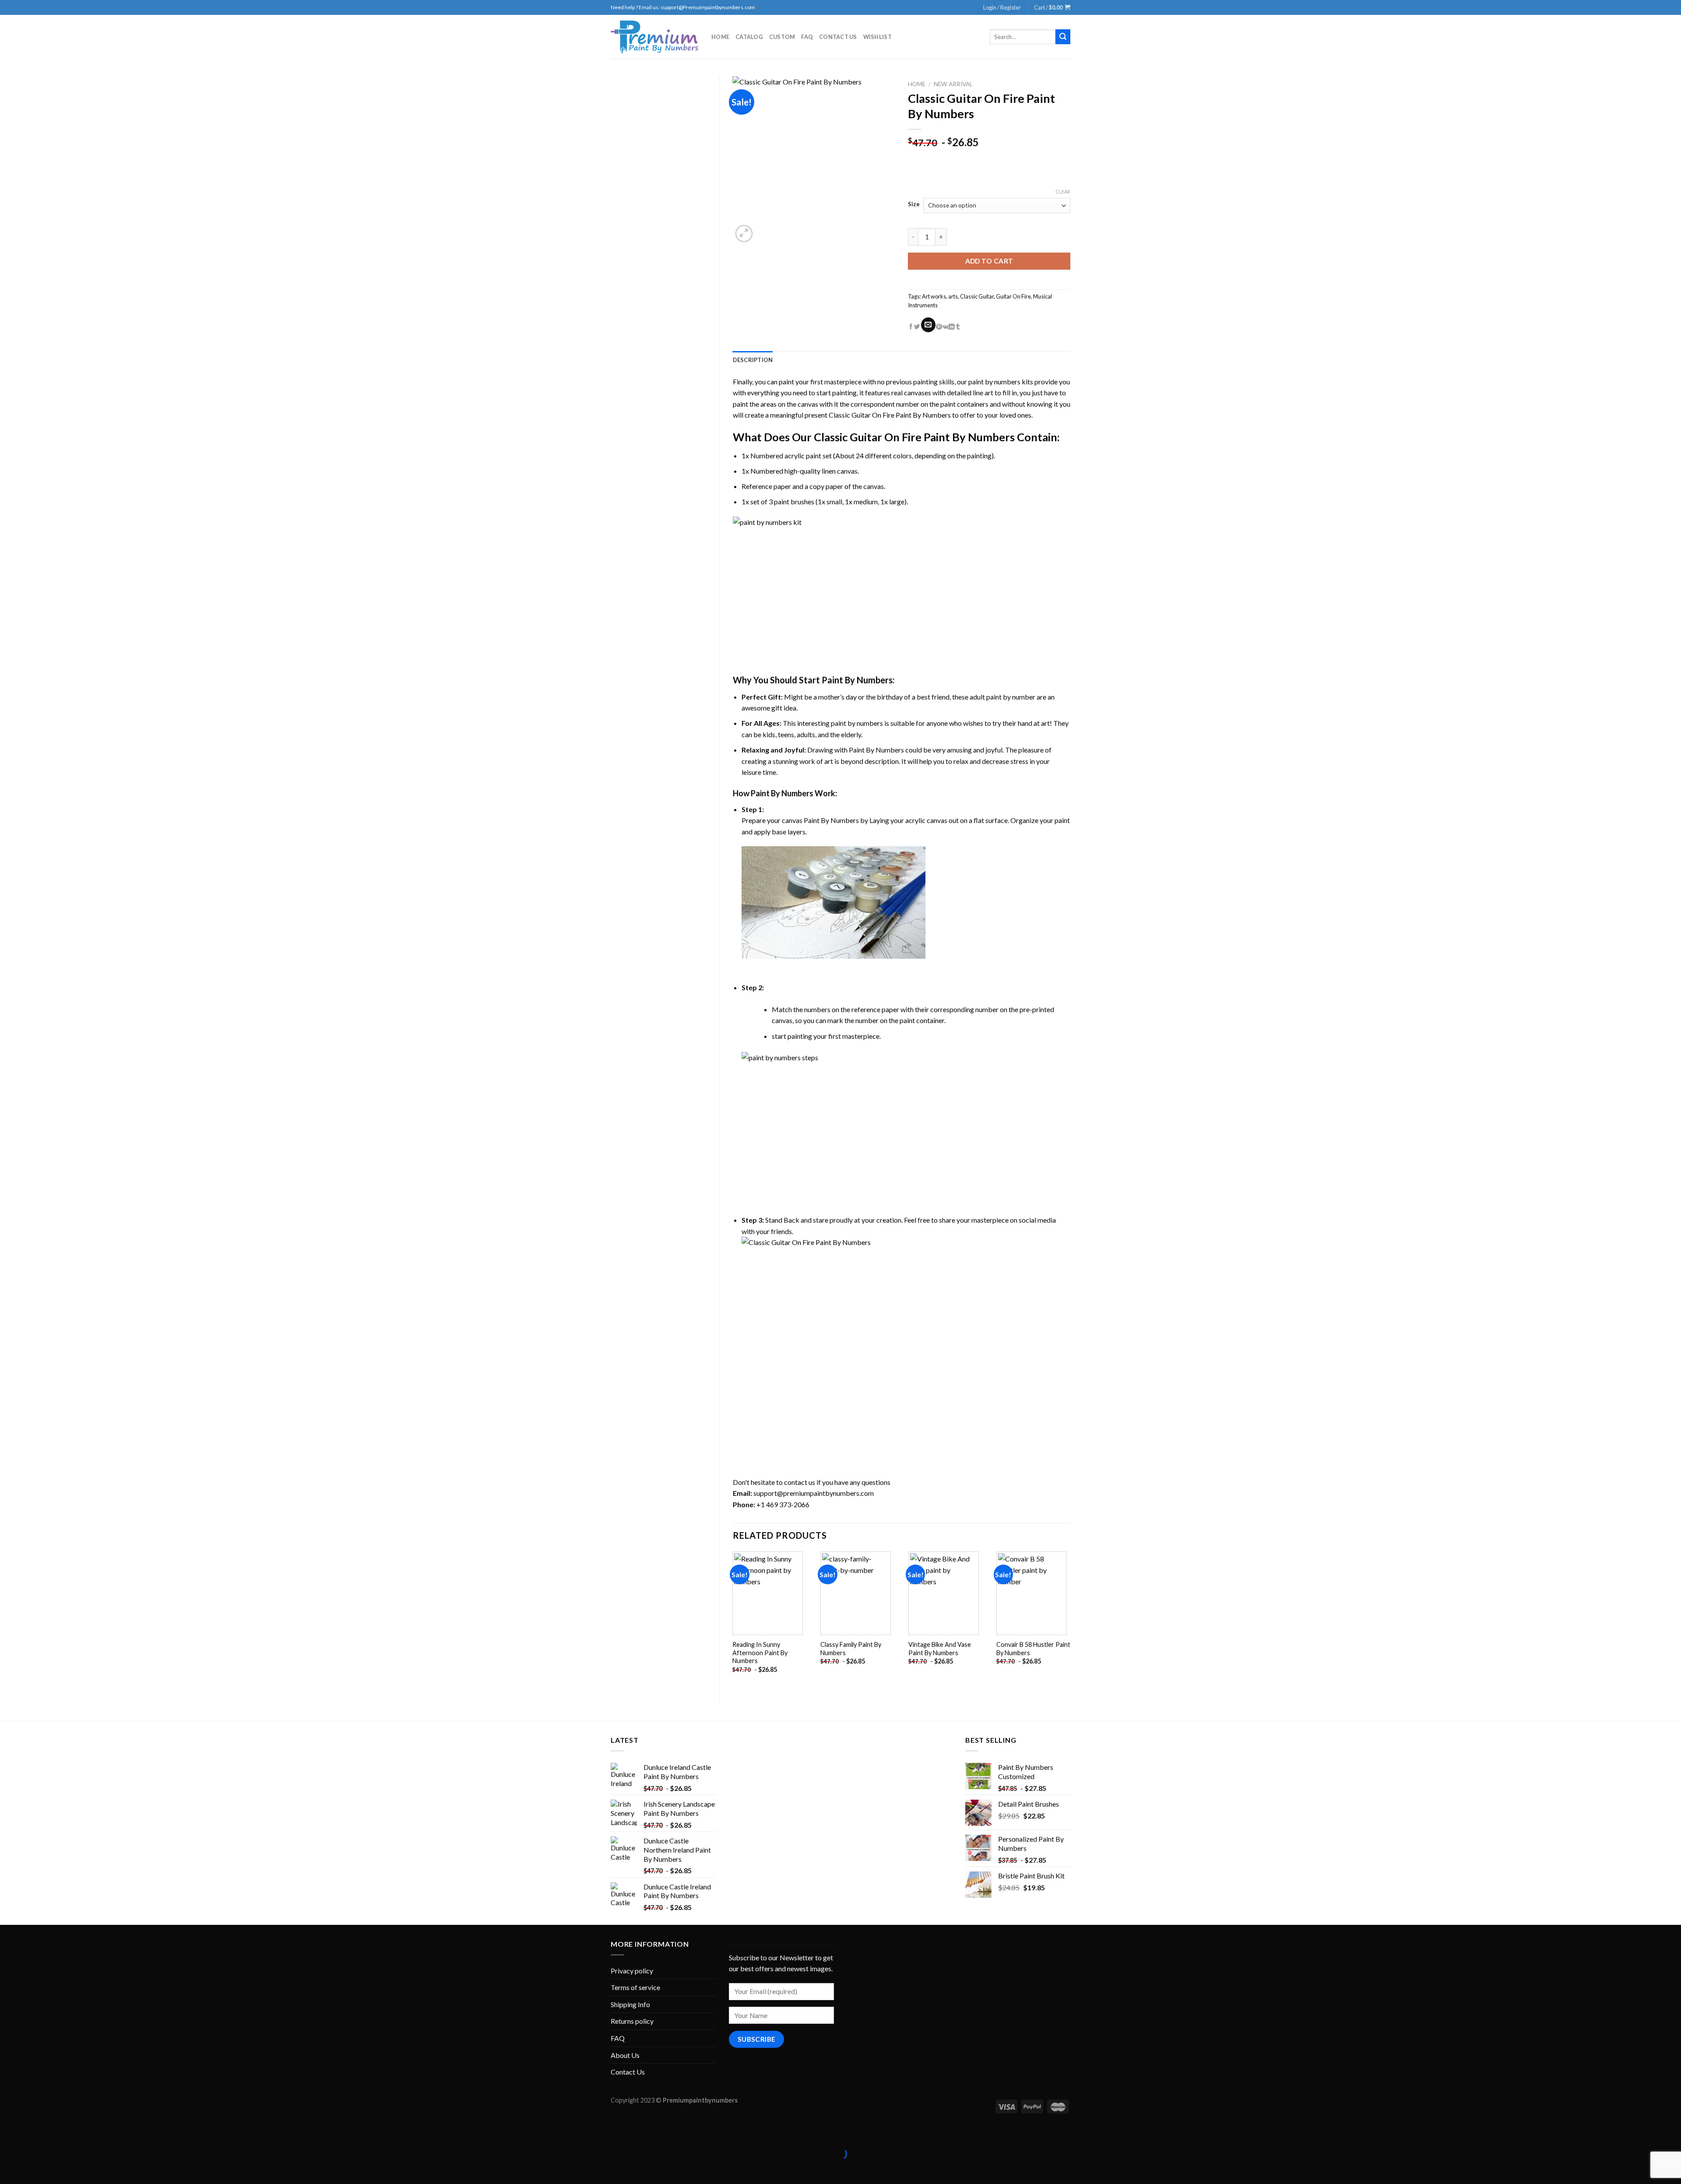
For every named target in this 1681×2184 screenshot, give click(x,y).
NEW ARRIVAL (953, 84)
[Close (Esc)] (9, 2132)
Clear (1063, 192)
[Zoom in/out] (34, 2132)
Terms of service (635, 1987)
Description (753, 360)
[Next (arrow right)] (34, 2169)
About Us (625, 2055)
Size (914, 204)
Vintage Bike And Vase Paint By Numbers (940, 1649)
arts (953, 296)
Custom (782, 37)
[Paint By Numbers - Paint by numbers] (654, 37)
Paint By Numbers (857, 680)
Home (720, 37)
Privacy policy (632, 1971)
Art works (934, 296)
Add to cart (989, 261)
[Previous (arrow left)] (9, 2169)
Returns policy (632, 2021)
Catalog (749, 37)
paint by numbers (994, 382)
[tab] (753, 360)
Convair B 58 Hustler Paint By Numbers (1033, 1649)
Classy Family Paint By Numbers (851, 1649)
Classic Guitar (977, 296)
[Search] (1063, 37)
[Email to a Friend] (928, 325)
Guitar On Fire (1013, 296)
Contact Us (838, 37)
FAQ (807, 37)
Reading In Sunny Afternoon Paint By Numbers (760, 1653)
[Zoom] (744, 234)
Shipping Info (630, 2004)
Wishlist (877, 37)
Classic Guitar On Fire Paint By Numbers (890, 415)
